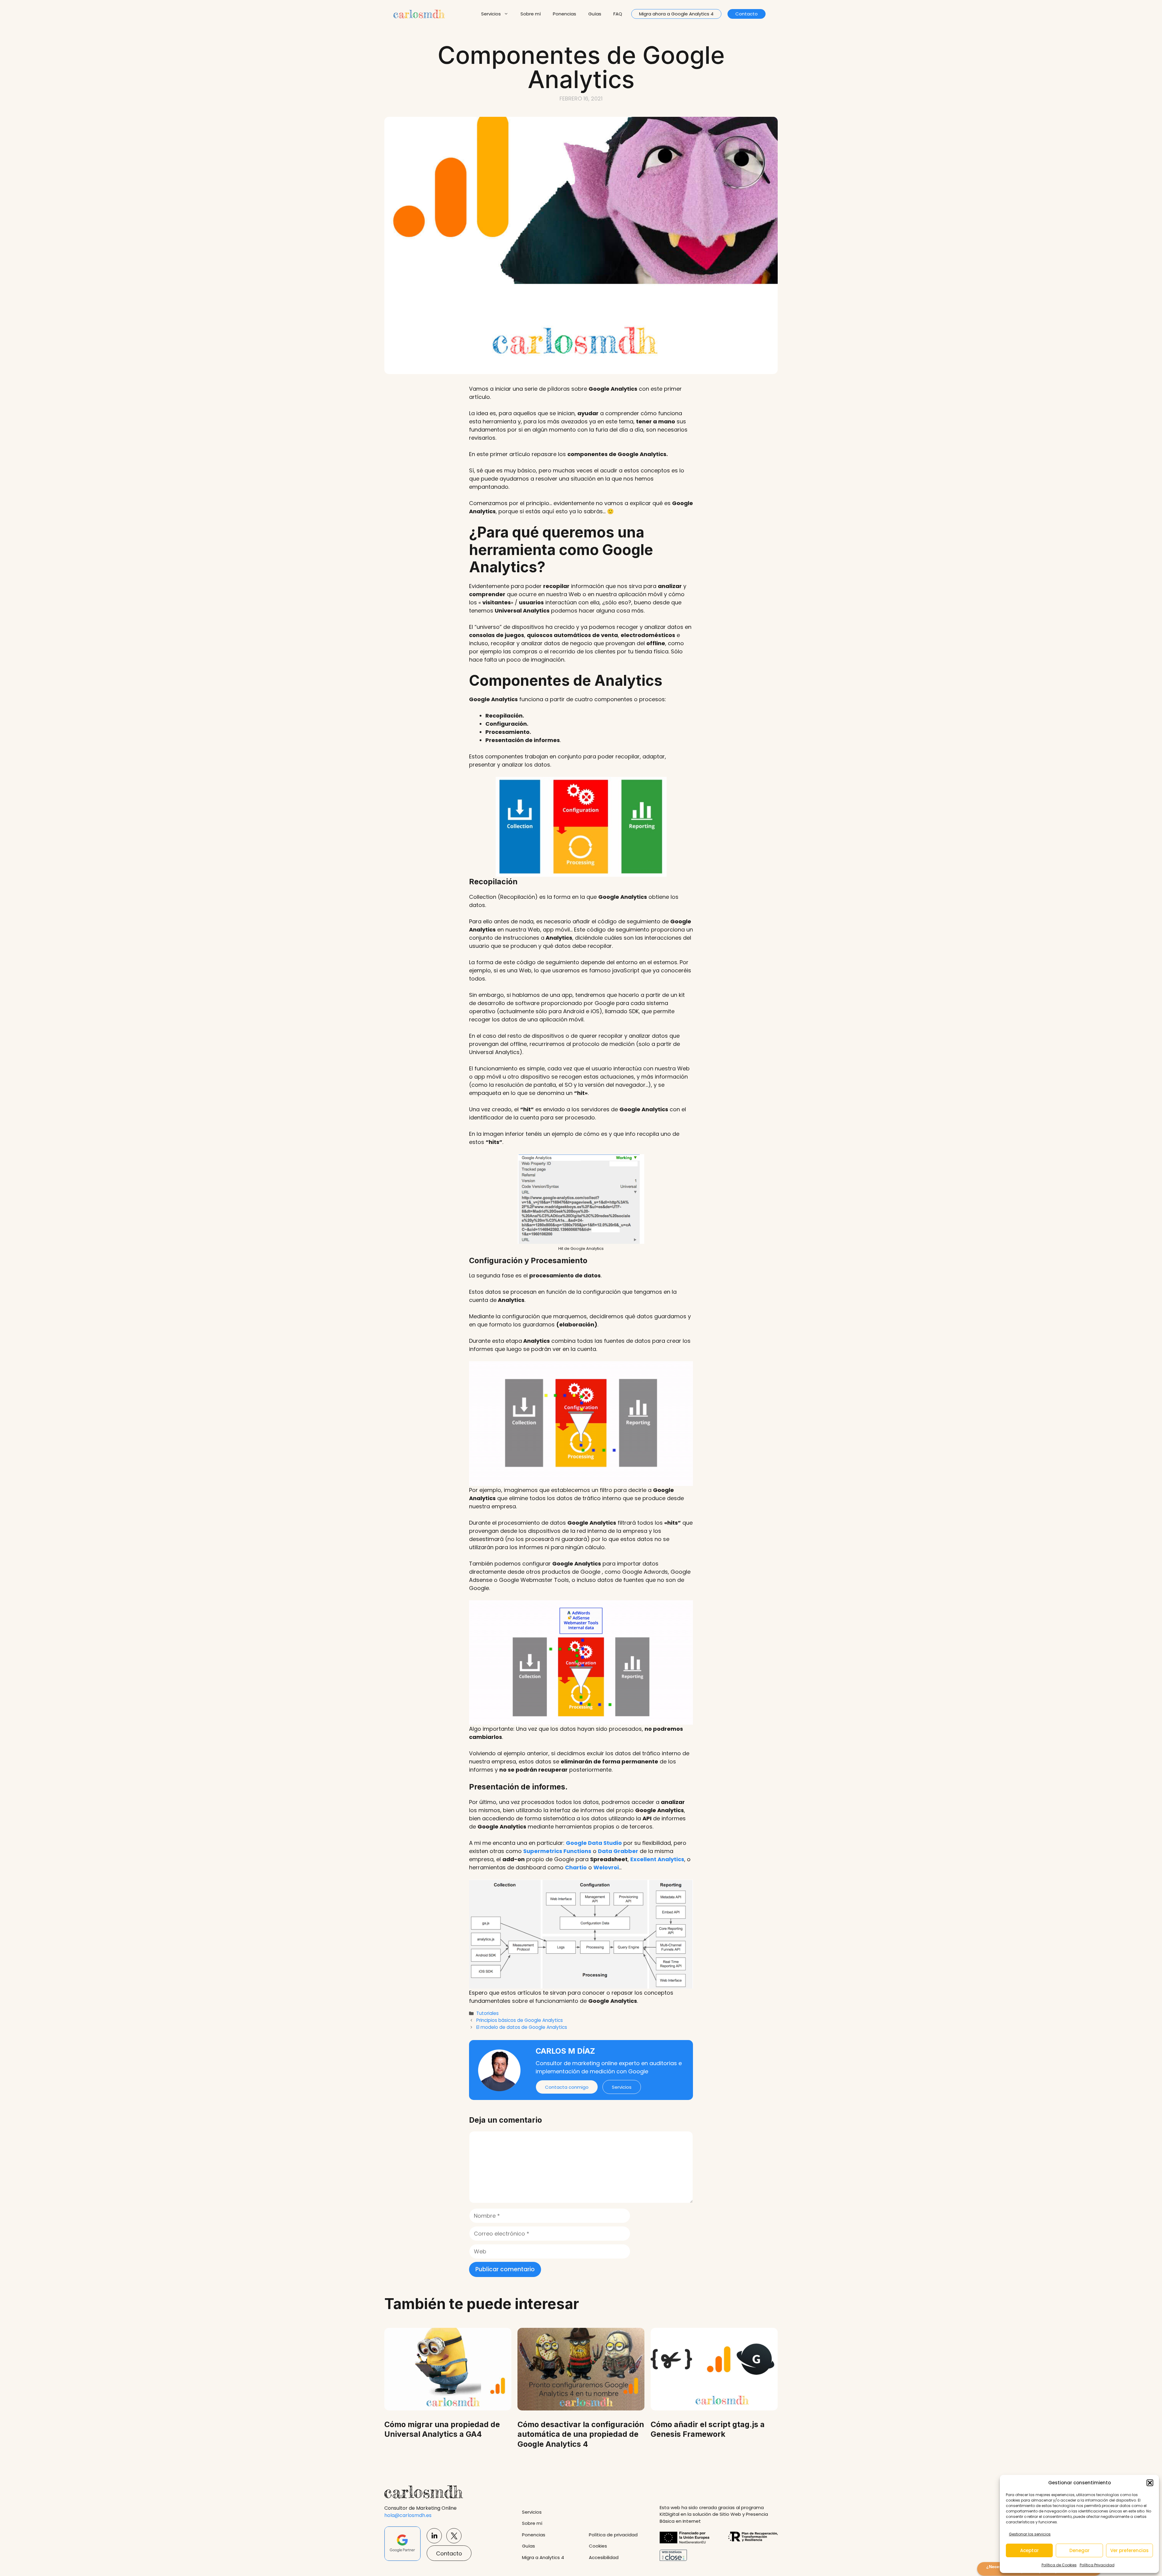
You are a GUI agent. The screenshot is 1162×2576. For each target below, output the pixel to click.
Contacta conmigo (567, 2087)
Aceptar (1029, 2550)
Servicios (491, 14)
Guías (595, 14)
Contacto (747, 14)
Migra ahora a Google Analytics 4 (676, 14)
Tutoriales (487, 2013)
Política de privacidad (613, 2535)
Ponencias (565, 14)
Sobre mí (531, 14)
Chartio (576, 1867)
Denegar (1080, 2550)
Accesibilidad (604, 2557)
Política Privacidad (1097, 2565)
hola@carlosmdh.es (408, 2515)
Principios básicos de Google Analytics (520, 2020)
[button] (1150, 2483)
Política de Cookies (1059, 2565)
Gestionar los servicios (1030, 2534)
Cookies (598, 2546)
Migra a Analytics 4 (543, 2557)
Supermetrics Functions (557, 1851)
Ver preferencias (1129, 2550)
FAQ (618, 14)
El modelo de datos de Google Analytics (522, 2027)
